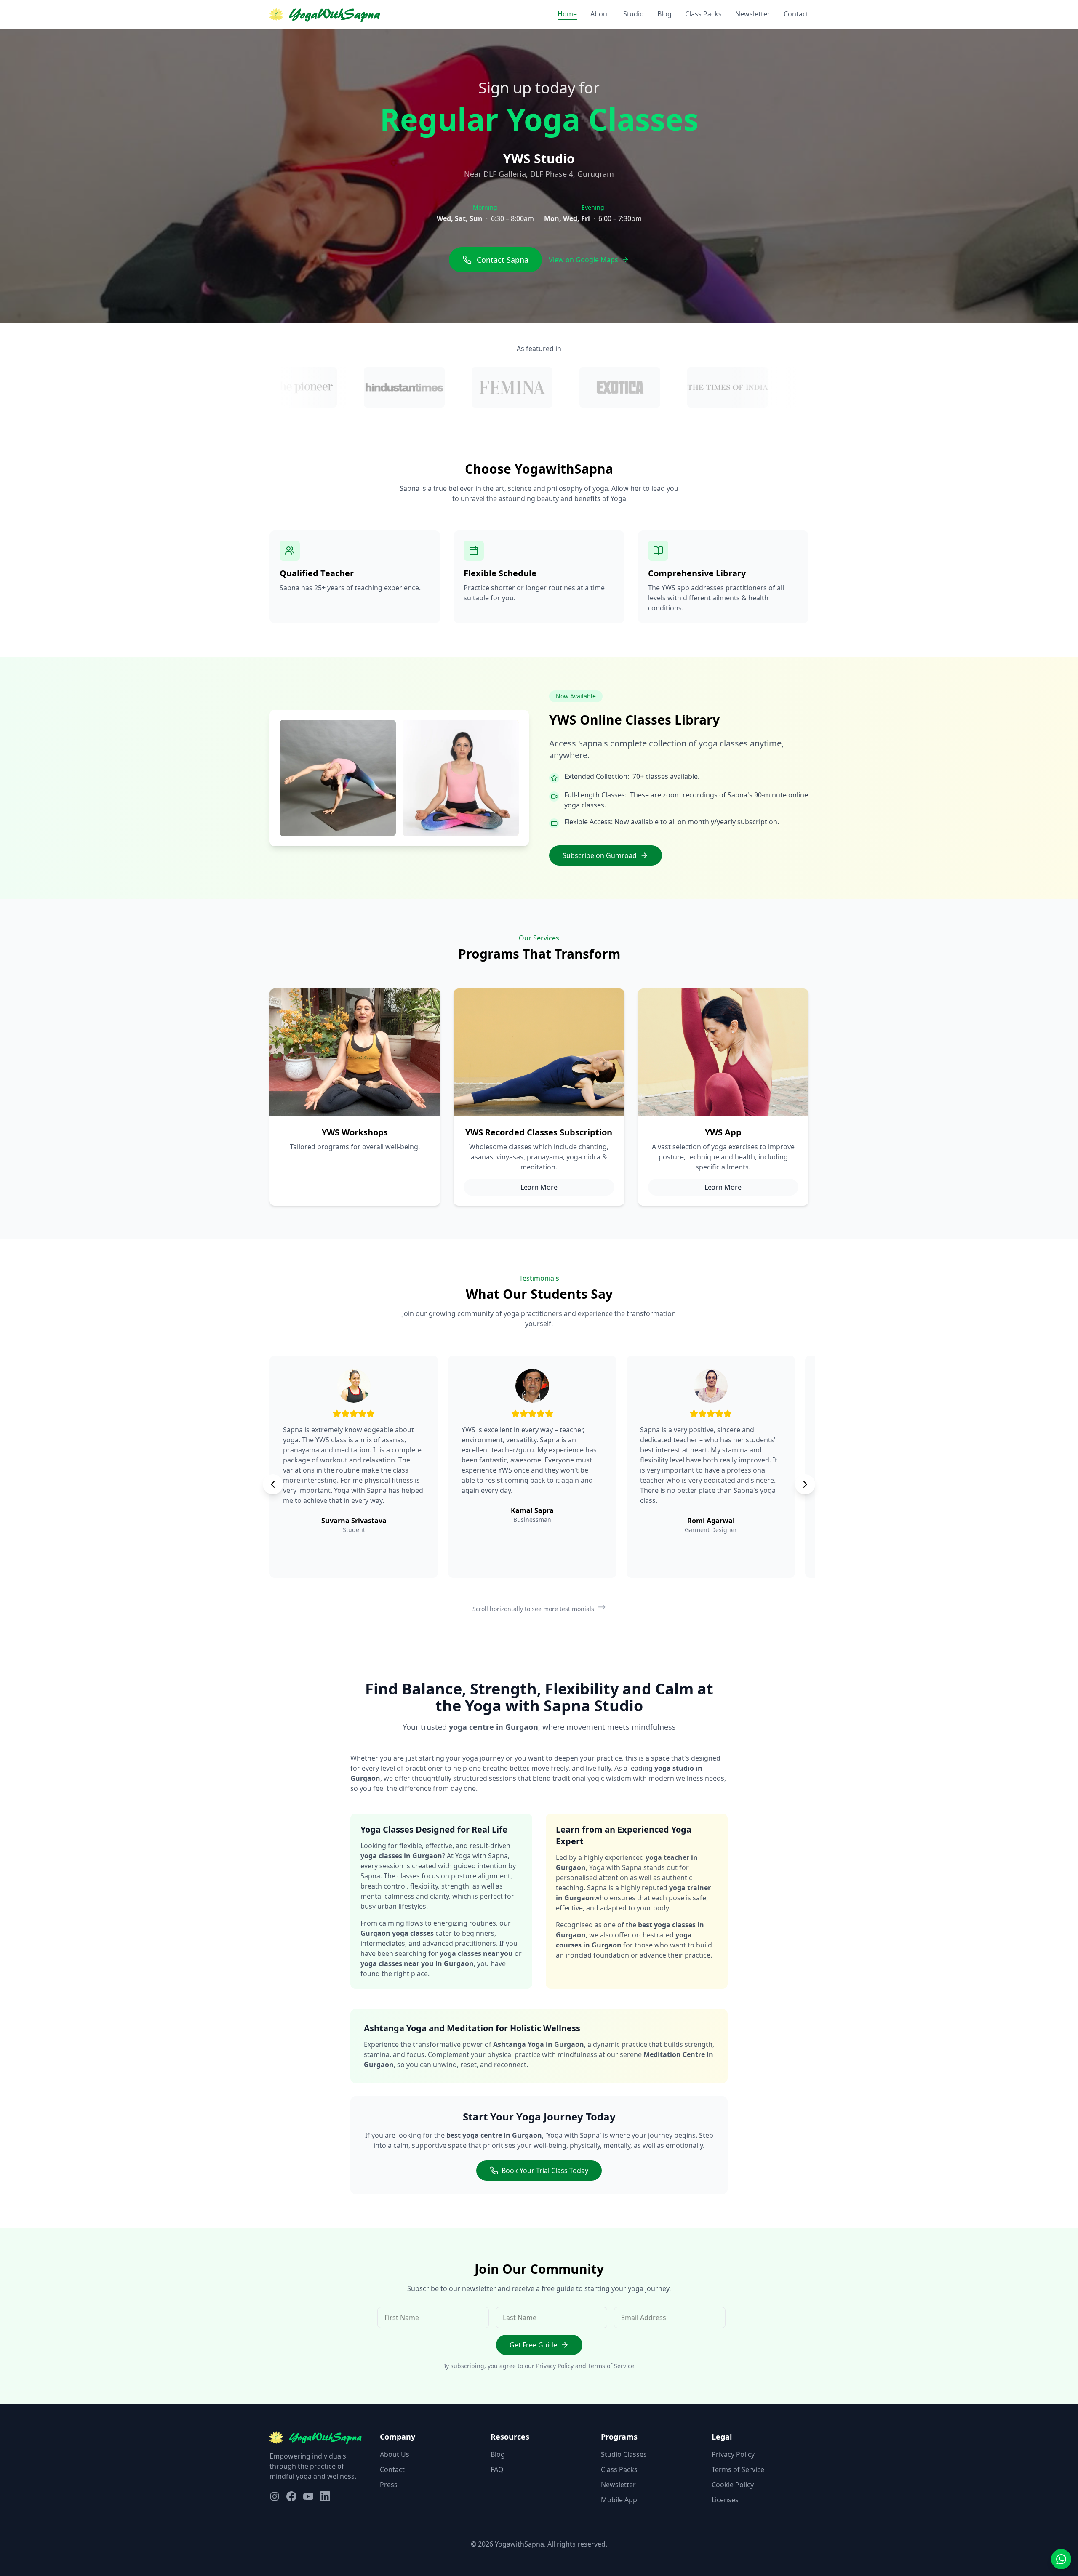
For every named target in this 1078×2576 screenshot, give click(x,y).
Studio (634, 14)
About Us (395, 2454)
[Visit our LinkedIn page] (325, 2496)
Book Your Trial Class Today (545, 2171)
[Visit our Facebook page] (291, 2496)
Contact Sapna (503, 260)
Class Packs (703, 14)
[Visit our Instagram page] (275, 2496)
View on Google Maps (583, 260)
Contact (796, 14)
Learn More (539, 1187)
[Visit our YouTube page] (308, 2496)
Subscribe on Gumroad (600, 855)
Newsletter (753, 14)
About (600, 14)
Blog (664, 14)
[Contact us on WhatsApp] (1061, 2559)
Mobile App (619, 2500)
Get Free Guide (533, 2345)
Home (567, 14)
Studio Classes (624, 2454)
